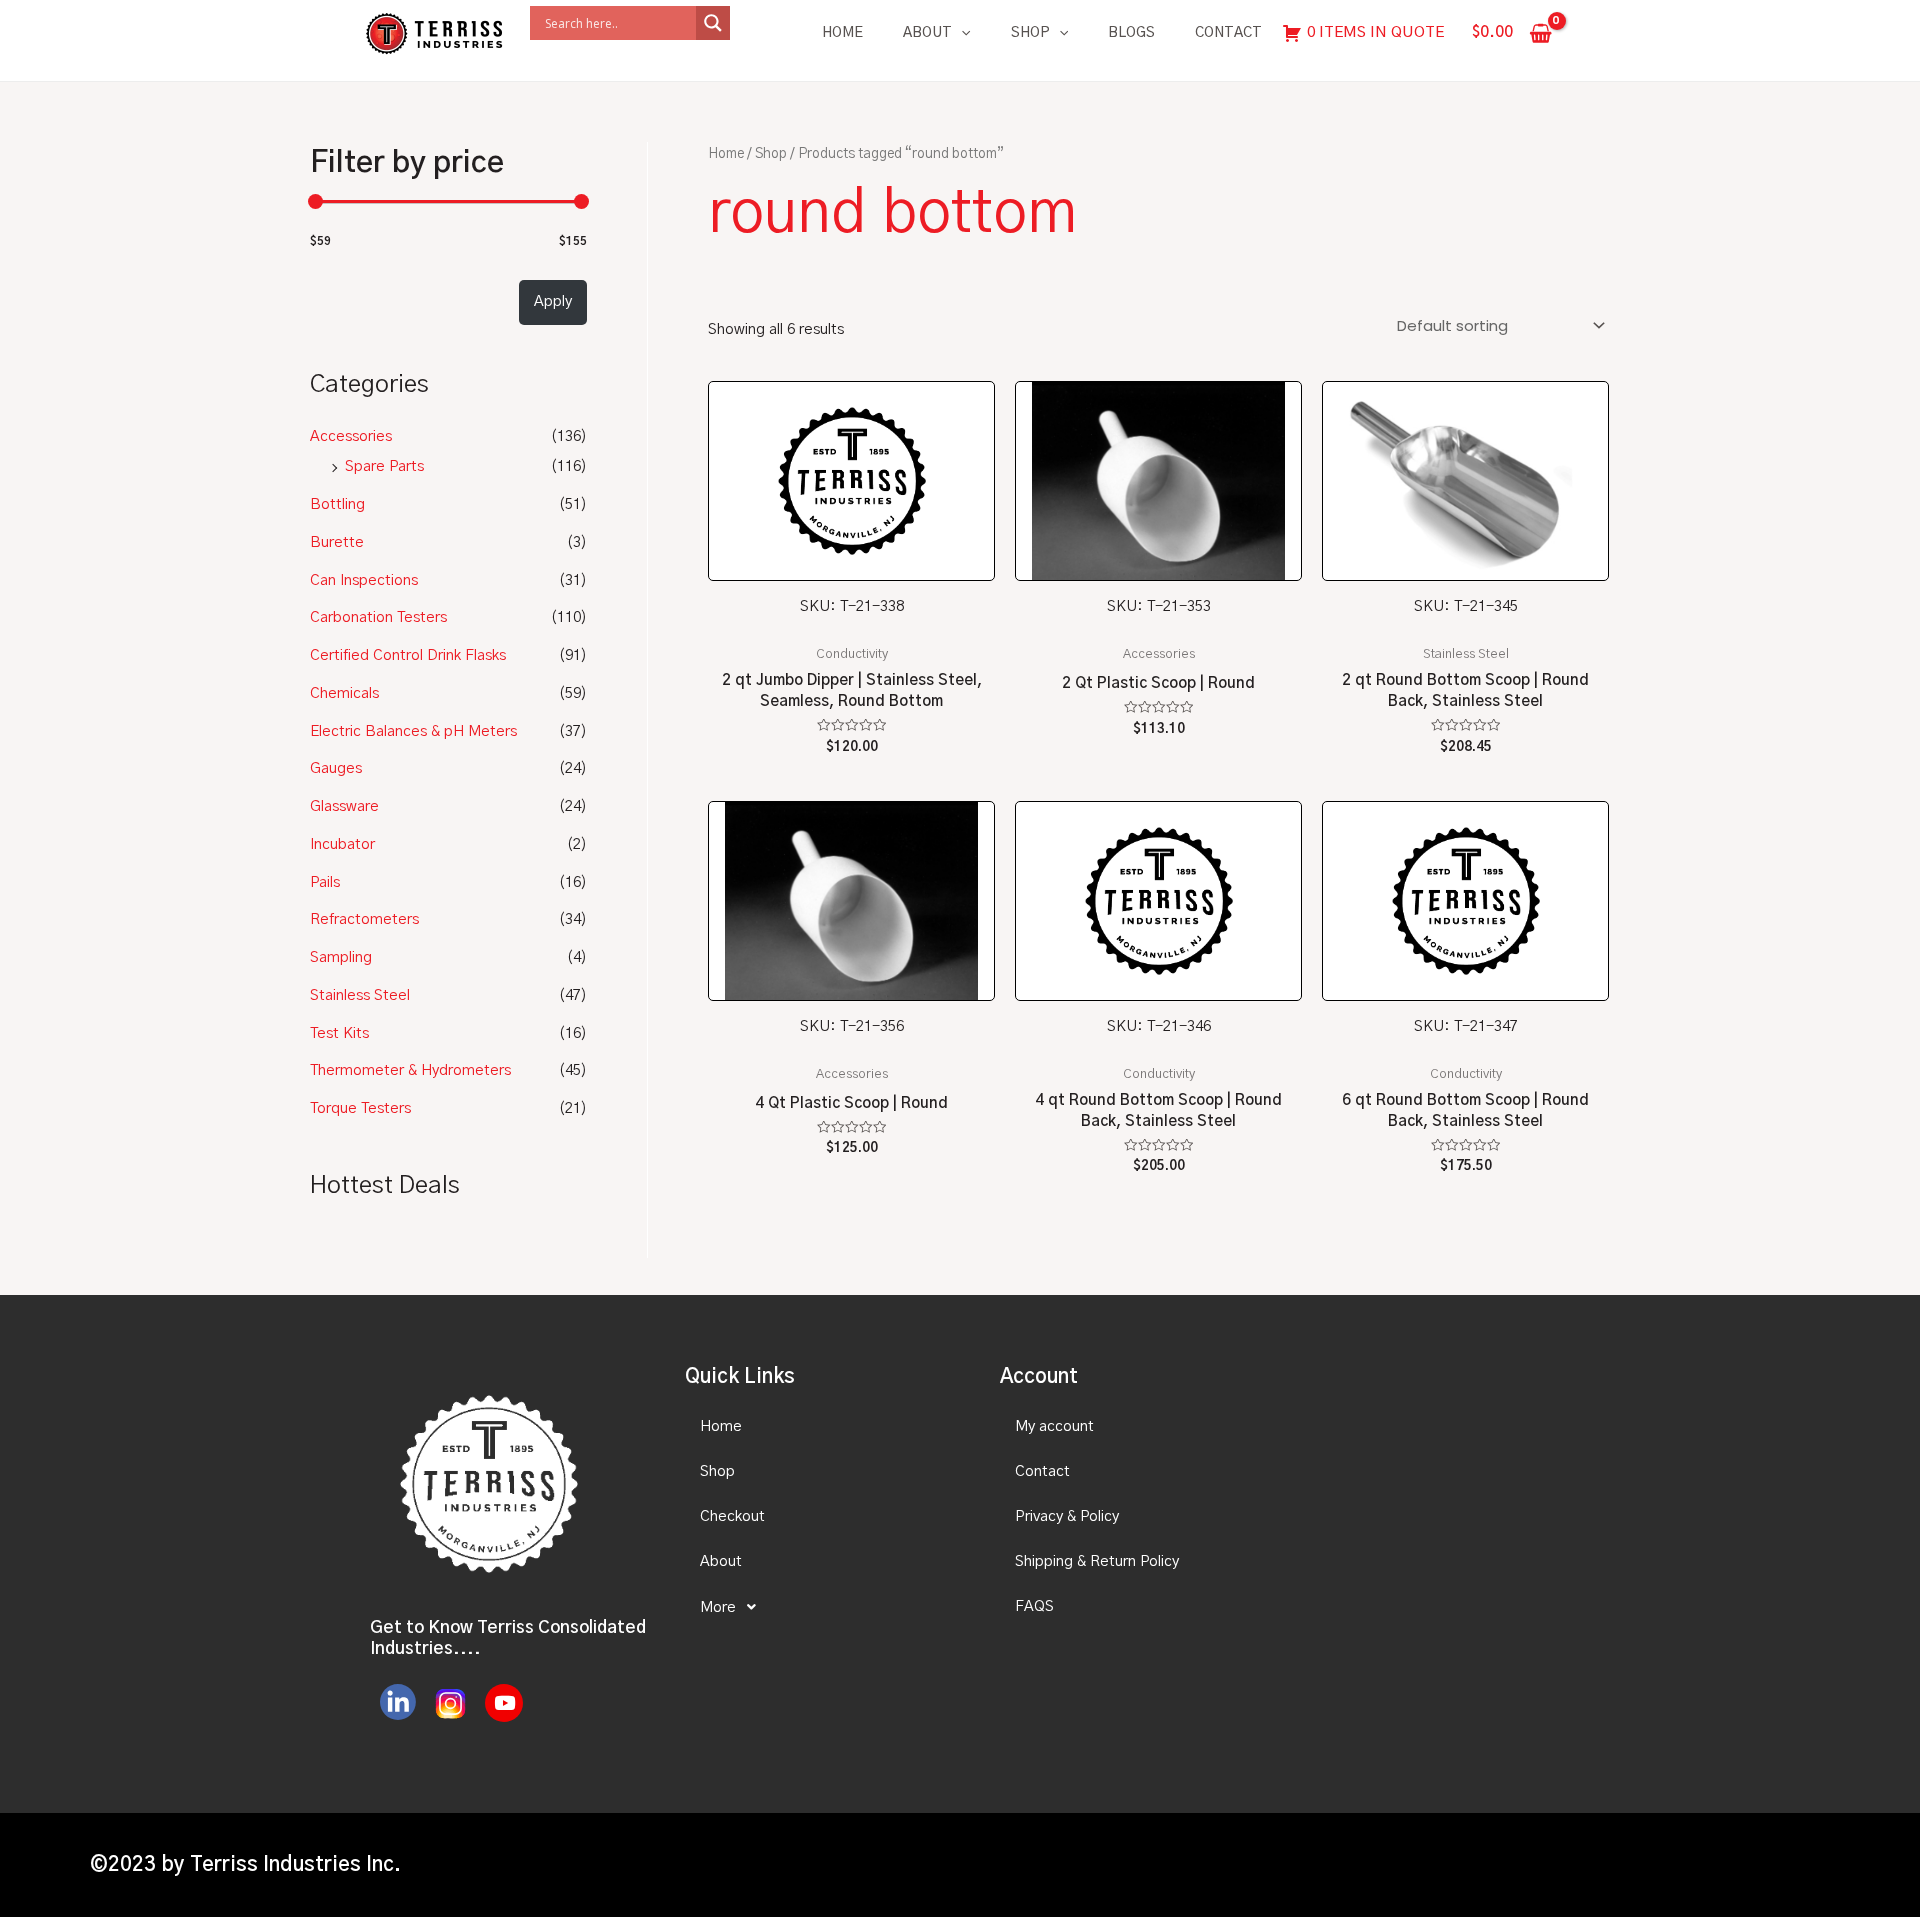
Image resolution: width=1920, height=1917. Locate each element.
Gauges (336, 768)
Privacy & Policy (1067, 1516)
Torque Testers (360, 1108)
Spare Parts (384, 466)
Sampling (341, 957)
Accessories (351, 436)
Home (842, 33)
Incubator (342, 844)
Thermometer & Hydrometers (410, 1070)
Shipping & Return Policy (1097, 1561)
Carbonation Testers (378, 617)
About (927, 33)
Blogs (1131, 33)
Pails (325, 882)
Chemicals (344, 693)
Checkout (732, 1516)
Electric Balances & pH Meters (413, 731)
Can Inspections (364, 580)
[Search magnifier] (713, 23)
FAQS (1034, 1606)
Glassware (344, 806)
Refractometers (364, 919)
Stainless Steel (360, 995)
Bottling (337, 504)
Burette (337, 542)
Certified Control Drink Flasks (408, 655)
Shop (1030, 33)
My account (1054, 1426)
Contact (1228, 33)
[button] (825, 1607)
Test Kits (339, 1033)
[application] (961, 33)
